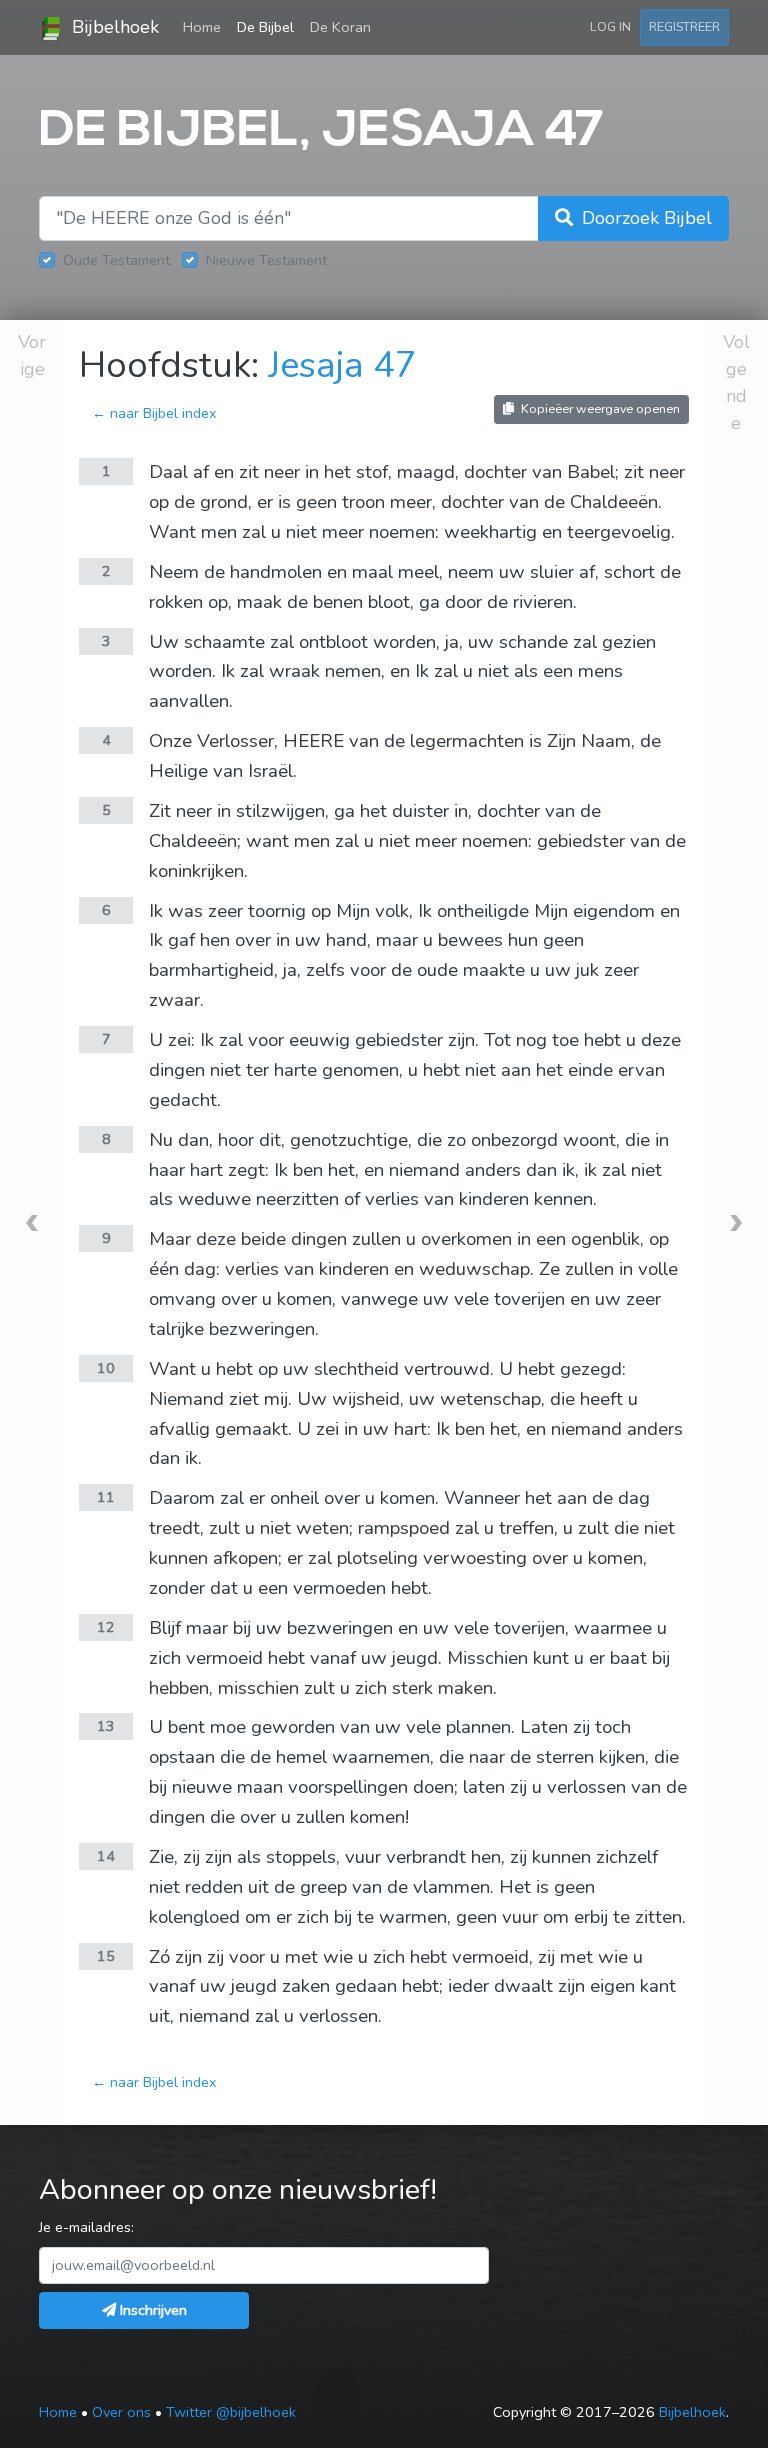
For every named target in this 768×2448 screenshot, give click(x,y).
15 (106, 1956)
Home (206, 26)
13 (106, 1726)
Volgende (736, 382)
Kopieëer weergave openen (599, 408)
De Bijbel (265, 27)
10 (106, 1368)
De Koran (340, 27)
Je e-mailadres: (86, 2227)
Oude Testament (116, 260)
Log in (610, 26)
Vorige (32, 355)
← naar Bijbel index (154, 413)
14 (106, 1856)
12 (106, 1627)
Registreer (684, 26)
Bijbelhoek (113, 27)
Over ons (121, 2412)
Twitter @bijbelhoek (231, 2412)
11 (106, 1497)
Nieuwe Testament (266, 260)
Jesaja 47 (342, 365)
